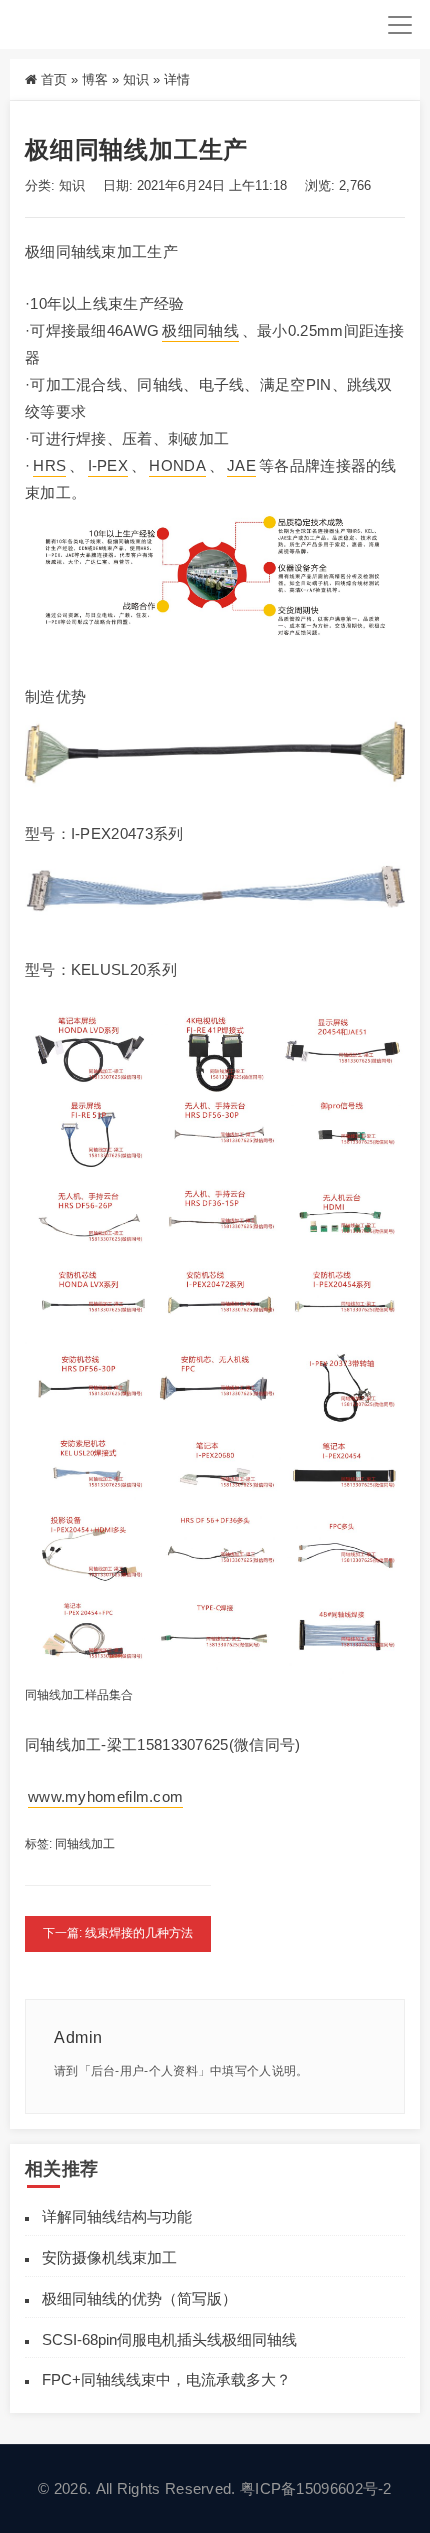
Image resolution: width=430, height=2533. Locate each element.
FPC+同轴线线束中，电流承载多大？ (166, 2379)
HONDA (177, 465)
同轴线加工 (85, 1844)
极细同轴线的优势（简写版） (139, 2298)
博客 (95, 79)
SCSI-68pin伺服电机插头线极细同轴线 (169, 2339)
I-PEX (108, 465)
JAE (241, 465)
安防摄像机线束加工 (109, 2257)
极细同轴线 (200, 330)
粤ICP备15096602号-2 (316, 2488)
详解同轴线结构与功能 (117, 2216)
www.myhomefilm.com (105, 1796)
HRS (49, 465)
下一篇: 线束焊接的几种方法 (118, 1933)
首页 (54, 79)
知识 (136, 79)
